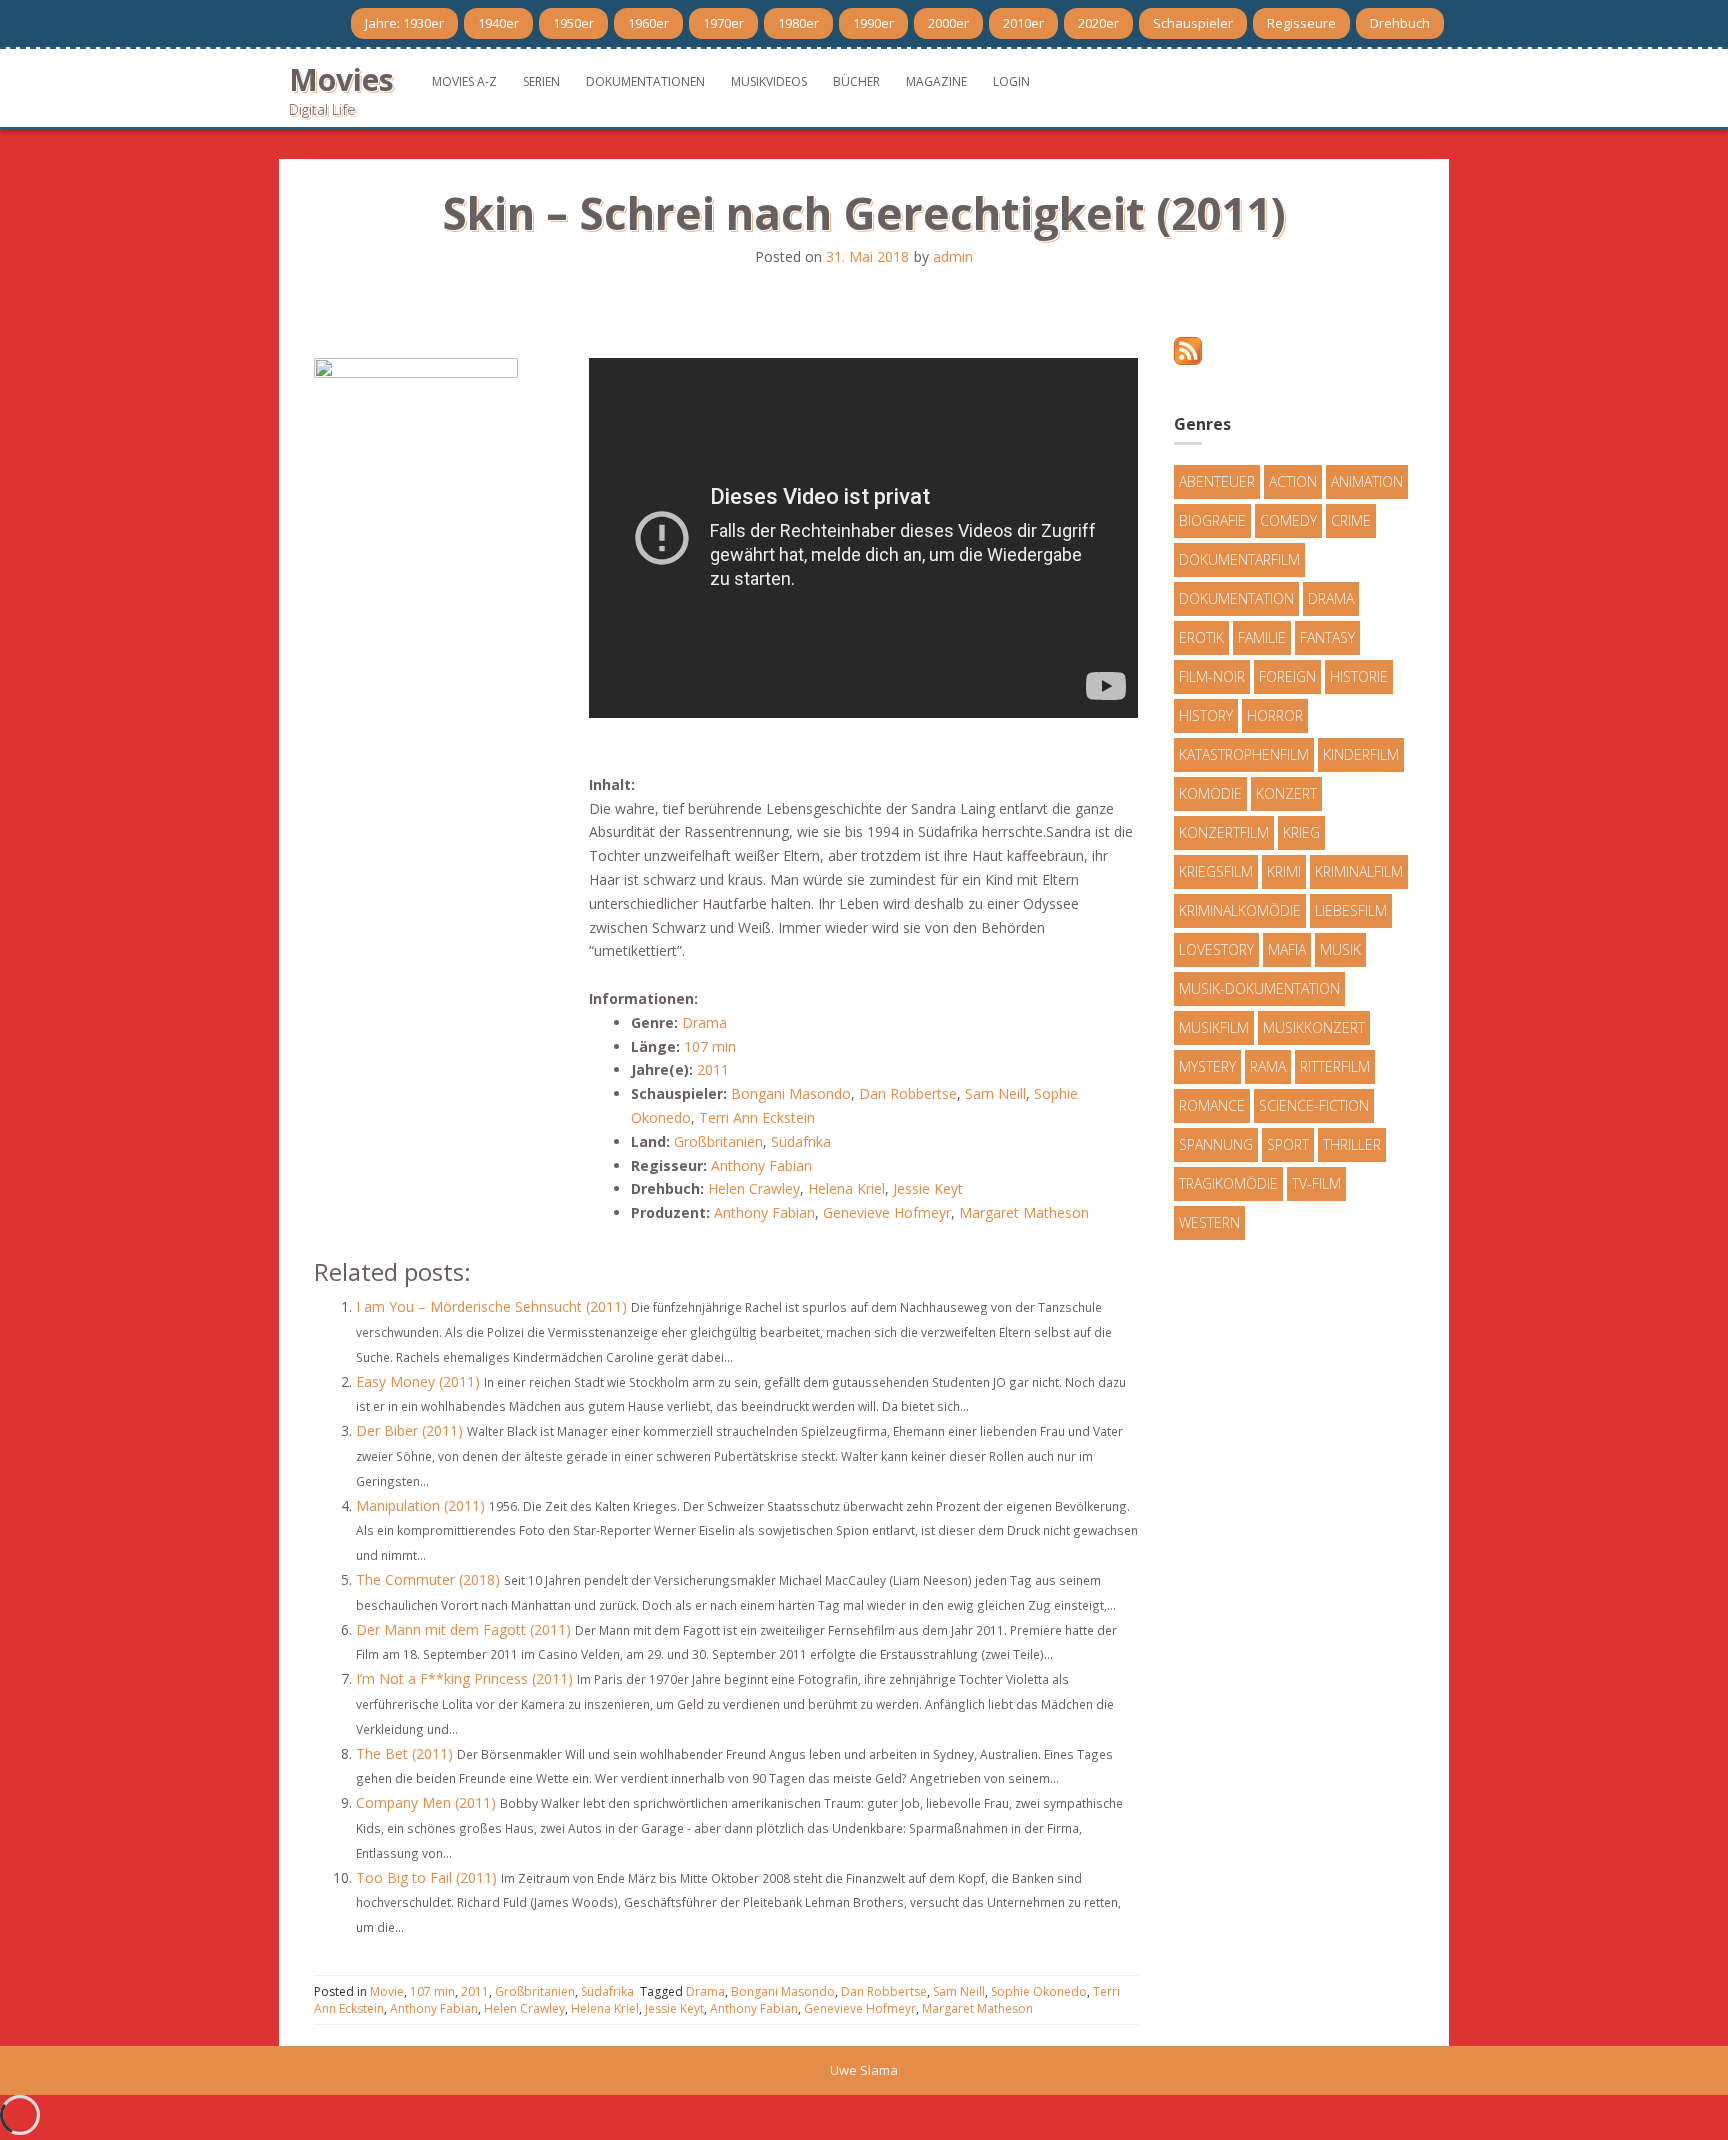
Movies (341, 79)
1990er (873, 23)
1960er (648, 23)
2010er (1023, 23)
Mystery (1207, 1066)
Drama (704, 1022)
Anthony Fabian (761, 1165)
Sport (1288, 1144)
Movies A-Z (464, 81)
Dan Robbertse (908, 1093)
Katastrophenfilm (1244, 754)
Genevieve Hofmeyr (887, 1212)
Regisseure (1301, 23)
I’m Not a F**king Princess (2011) (464, 1678)
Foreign (1287, 676)
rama (1268, 1066)
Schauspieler (1193, 23)
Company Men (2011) (426, 1802)
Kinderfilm (1361, 754)
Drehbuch (1400, 23)
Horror (1275, 715)
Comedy (1288, 520)
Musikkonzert (1314, 1027)
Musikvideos (769, 81)
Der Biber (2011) (409, 1430)
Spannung (1216, 1144)
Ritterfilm (1335, 1066)
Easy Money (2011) (418, 1381)
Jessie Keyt (928, 1188)
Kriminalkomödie (1240, 910)
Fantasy (1327, 637)
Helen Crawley (754, 1188)
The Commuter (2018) (428, 1579)
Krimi (1284, 871)
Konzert (1286, 793)
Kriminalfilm (1359, 871)
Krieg (1301, 832)
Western (1209, 1222)
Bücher (856, 81)
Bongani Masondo (791, 1093)
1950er (573, 23)
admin (953, 256)
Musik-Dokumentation (1259, 988)
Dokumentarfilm (1239, 559)
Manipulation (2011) (420, 1505)
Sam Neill (995, 1093)
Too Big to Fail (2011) (426, 1877)
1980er (798, 23)
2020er (1098, 23)
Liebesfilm (1351, 910)
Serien (541, 81)
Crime (1351, 520)
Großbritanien (718, 1141)
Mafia (1287, 949)
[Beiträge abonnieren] (1188, 349)
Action (1293, 481)
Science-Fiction (1314, 1105)
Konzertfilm (1224, 832)
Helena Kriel (846, 1188)
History (1206, 715)
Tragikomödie (1228, 1183)
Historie (1359, 676)
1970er (723, 23)
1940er (498, 23)
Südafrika (801, 1141)
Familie (1262, 637)
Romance (1212, 1105)
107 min (710, 1046)
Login (1011, 81)
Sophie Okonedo (1039, 1991)
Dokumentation (1236, 598)
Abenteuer (1217, 481)
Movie (387, 1991)
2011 (713, 1069)
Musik (1340, 949)
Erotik (1201, 637)
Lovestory (1216, 949)
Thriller (1352, 1144)
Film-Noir (1212, 676)
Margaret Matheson (1024, 1212)
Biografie (1212, 520)
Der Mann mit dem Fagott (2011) (463, 1629)
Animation (1367, 481)
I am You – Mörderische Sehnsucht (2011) (491, 1306)
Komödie (1210, 793)
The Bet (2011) (404, 1753)
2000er (948, 23)
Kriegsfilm (1216, 871)
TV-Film (1316, 1183)
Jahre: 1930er (404, 23)
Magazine (936, 81)
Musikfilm (1214, 1027)
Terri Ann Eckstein (757, 1117)
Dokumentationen (645, 81)
